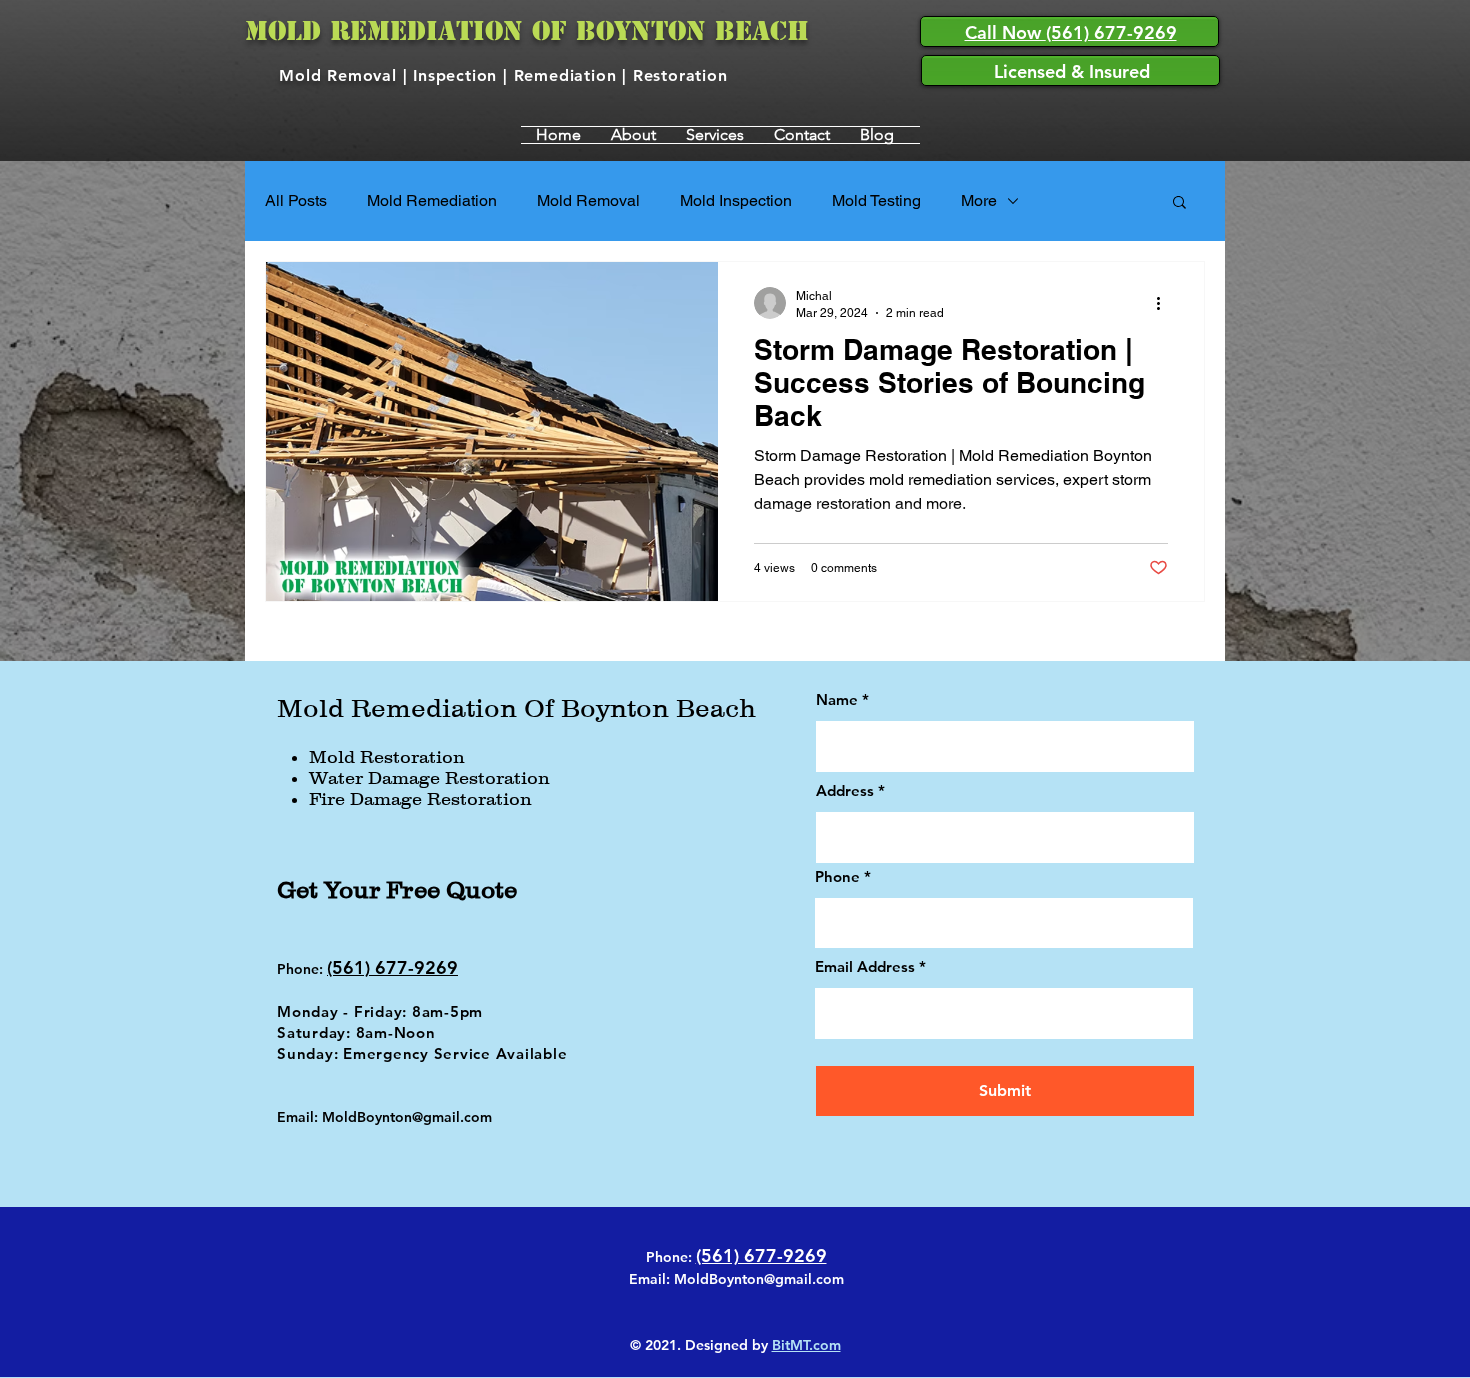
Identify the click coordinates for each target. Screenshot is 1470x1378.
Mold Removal (588, 200)
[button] (1179, 203)
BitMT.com (806, 1345)
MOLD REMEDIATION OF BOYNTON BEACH (527, 31)
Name (837, 699)
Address (845, 790)
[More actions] (1165, 303)
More (979, 200)
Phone (837, 876)
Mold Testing (876, 200)
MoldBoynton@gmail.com (759, 1279)
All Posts (296, 200)
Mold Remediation (432, 200)
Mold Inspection (736, 200)
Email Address (865, 966)
